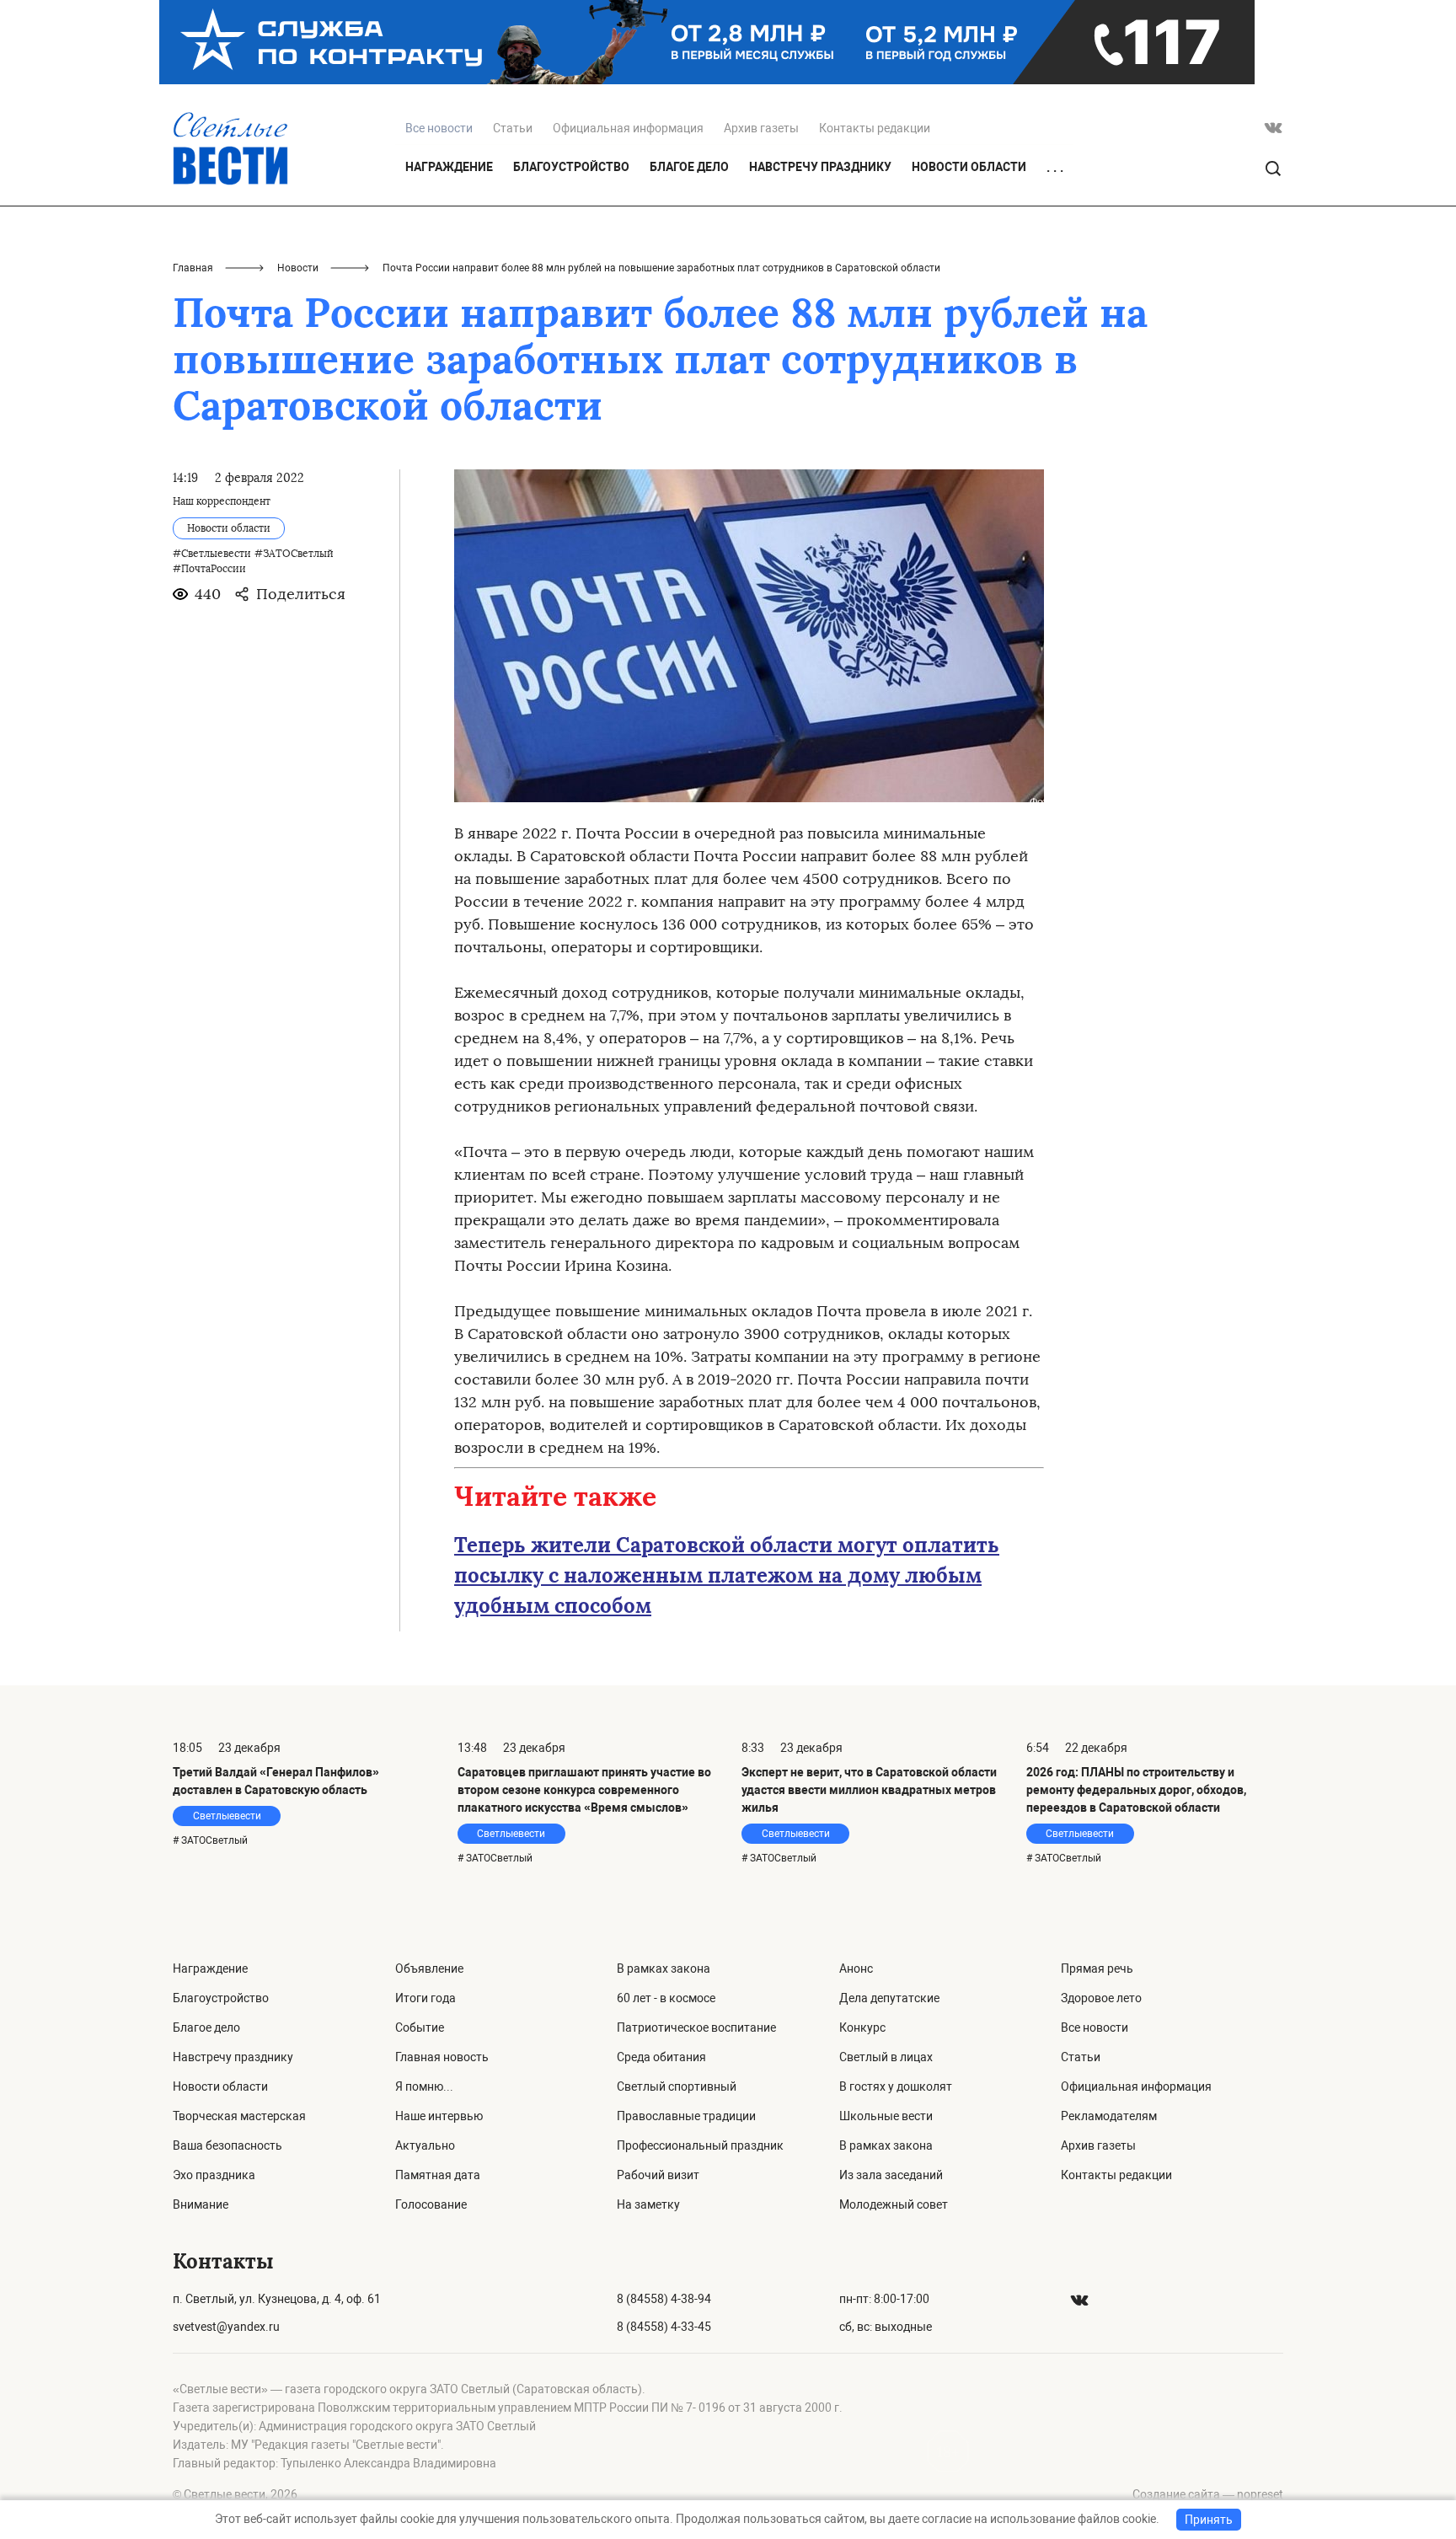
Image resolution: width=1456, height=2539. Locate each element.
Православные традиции (686, 2116)
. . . (1055, 168)
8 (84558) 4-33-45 (664, 2327)
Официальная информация (628, 128)
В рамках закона (664, 1969)
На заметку (648, 2204)
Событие (420, 2027)
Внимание (201, 2204)
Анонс (856, 1969)
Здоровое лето (1101, 1998)
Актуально (425, 2145)
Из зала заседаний (891, 2175)
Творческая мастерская (239, 2116)
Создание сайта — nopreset (1208, 2494)
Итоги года (426, 1998)
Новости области (969, 167)
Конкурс (862, 2027)
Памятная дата (438, 2175)
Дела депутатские (889, 1998)
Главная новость (442, 2057)
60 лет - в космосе (666, 1998)
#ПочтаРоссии (209, 569)
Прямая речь (1097, 1969)
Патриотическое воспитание (696, 2027)
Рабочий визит (658, 2175)
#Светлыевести (212, 554)
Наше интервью (439, 2116)
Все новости (1095, 2027)
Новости (298, 268)
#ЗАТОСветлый (294, 554)
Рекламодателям (1109, 2116)
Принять (1209, 2520)
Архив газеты (761, 128)
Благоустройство (571, 167)
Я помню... (424, 2086)
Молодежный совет (894, 2204)
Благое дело (689, 167)
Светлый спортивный (677, 2086)
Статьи (513, 128)
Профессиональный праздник (700, 2145)
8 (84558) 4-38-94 (664, 2299)
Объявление (429, 1969)
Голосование (431, 2204)
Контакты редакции (875, 128)
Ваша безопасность (227, 2145)
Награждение (449, 167)
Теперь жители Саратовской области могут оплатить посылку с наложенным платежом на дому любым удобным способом (727, 1575)
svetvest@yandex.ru (226, 2327)
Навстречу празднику (820, 167)
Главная (193, 268)
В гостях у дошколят (896, 2086)
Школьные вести (886, 2116)
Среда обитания (661, 2057)
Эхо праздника (214, 2175)
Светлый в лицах (886, 2057)
